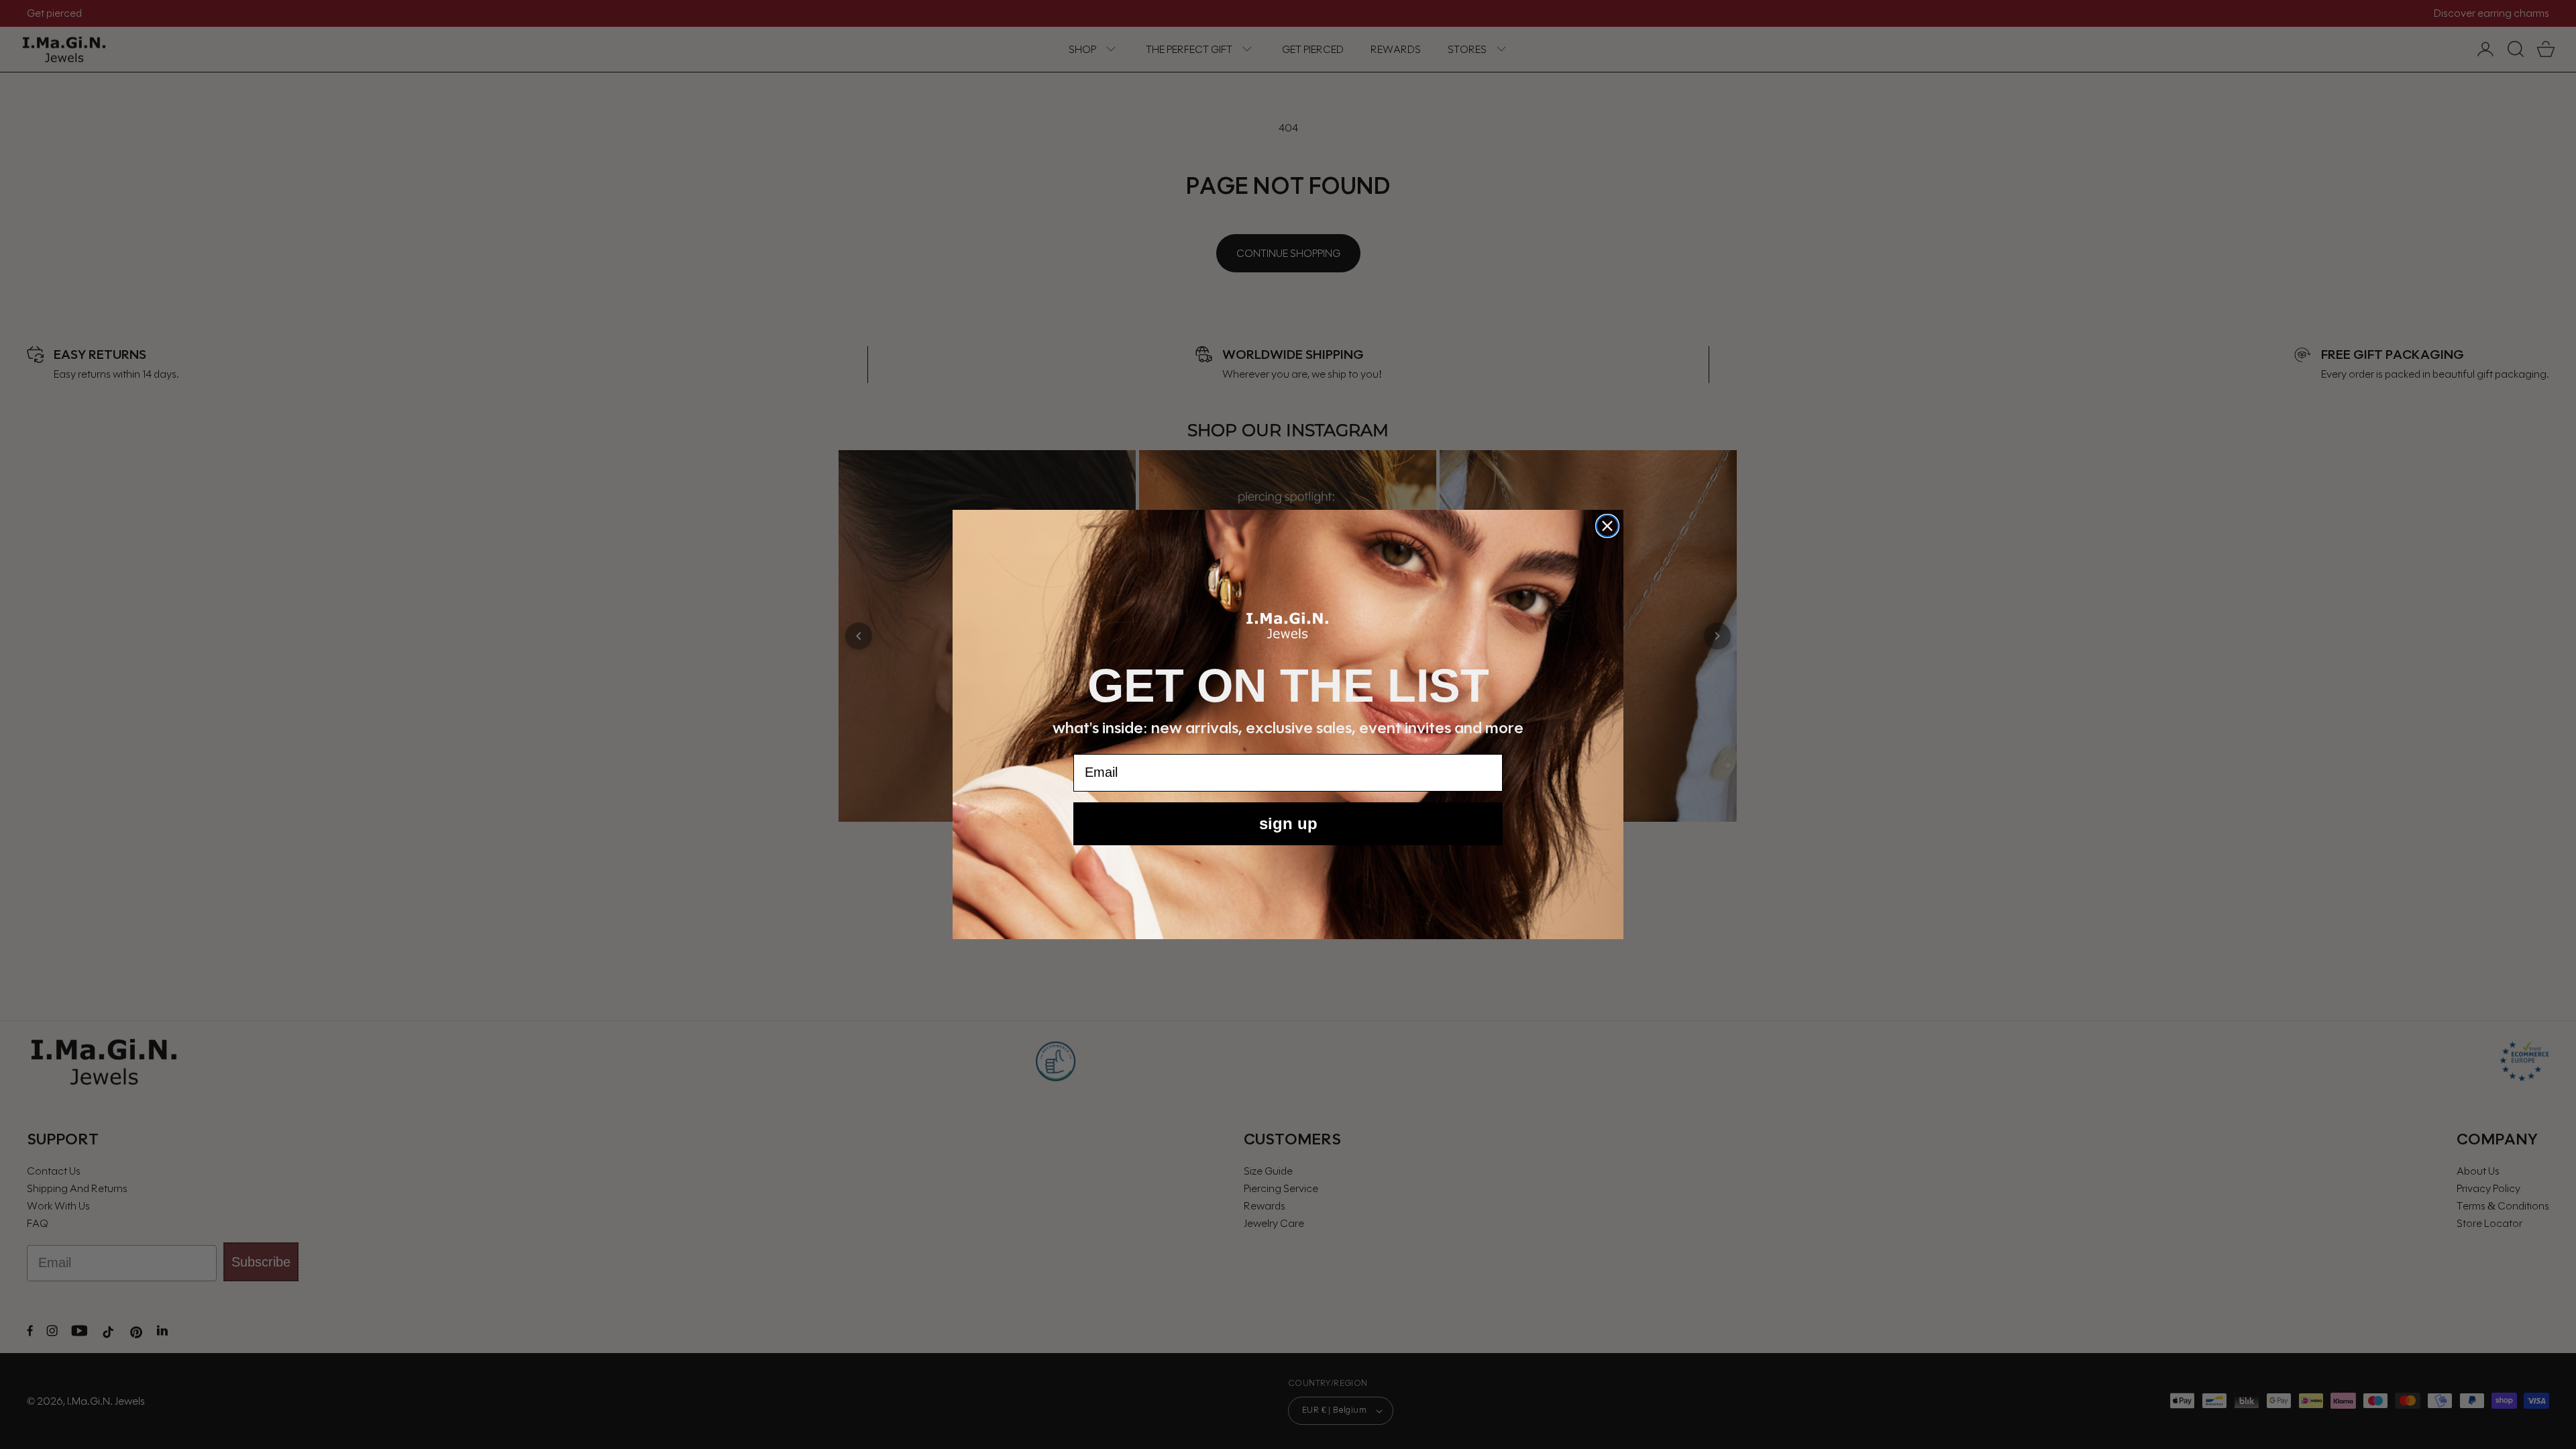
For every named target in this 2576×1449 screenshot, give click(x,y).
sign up (1288, 823)
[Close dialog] (1607, 526)
